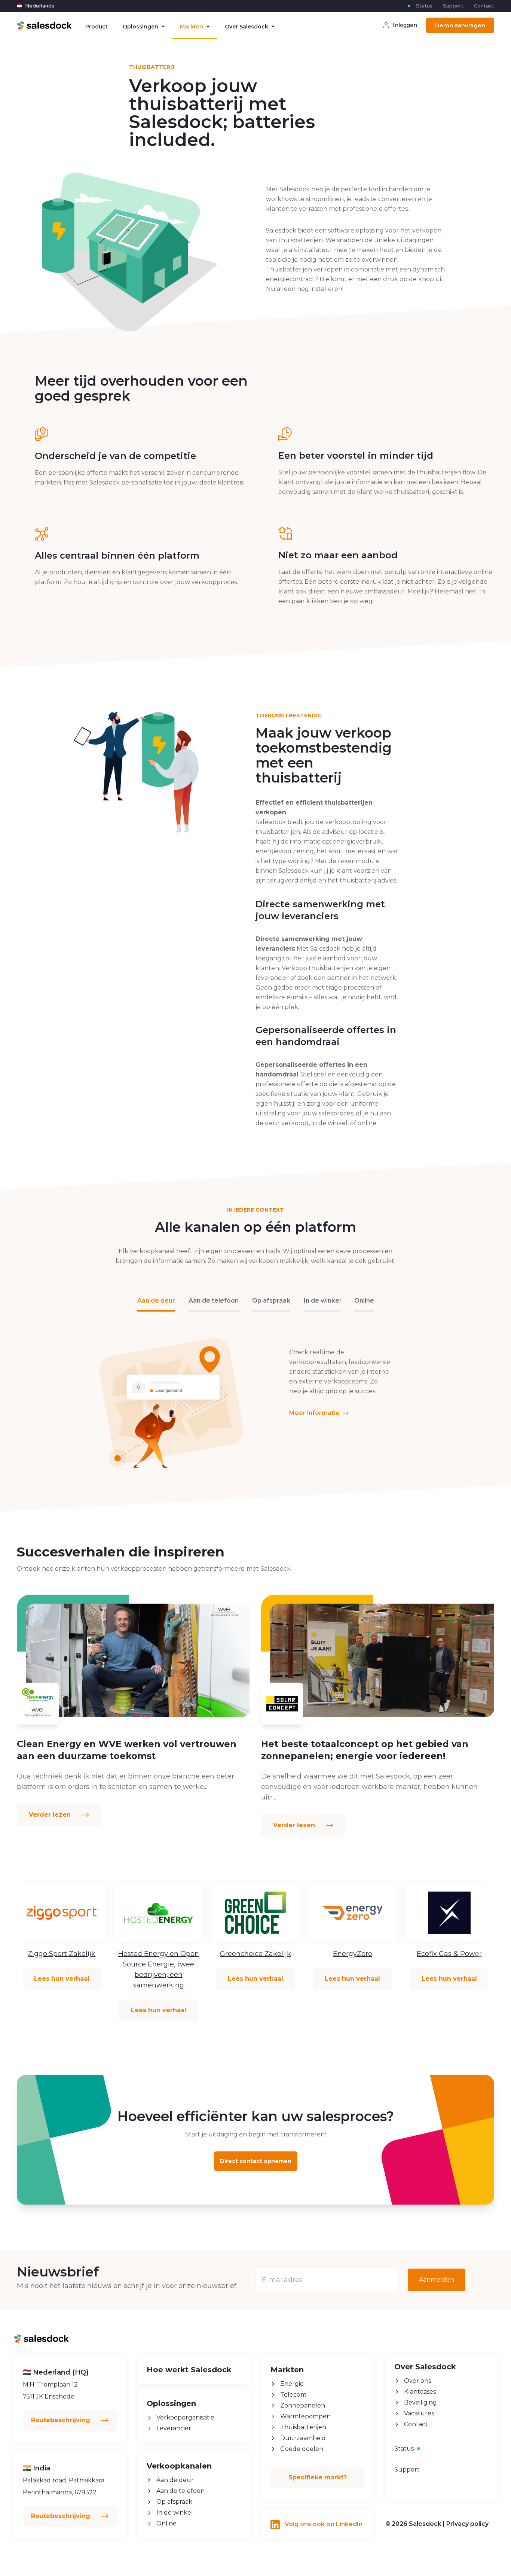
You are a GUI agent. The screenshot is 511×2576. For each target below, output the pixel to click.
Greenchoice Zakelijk (255, 1954)
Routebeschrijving (62, 2420)
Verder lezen (51, 1815)
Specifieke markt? (318, 2477)
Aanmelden (437, 2280)
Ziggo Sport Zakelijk (62, 1954)
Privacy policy (467, 2524)
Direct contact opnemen (256, 2161)
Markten (192, 27)
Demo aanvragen (460, 25)
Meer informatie (315, 1413)
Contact (484, 6)
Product (97, 27)
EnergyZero (353, 1954)
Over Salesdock (247, 27)
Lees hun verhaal (62, 1979)
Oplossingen (140, 27)
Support (453, 6)
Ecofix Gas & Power (449, 1954)
